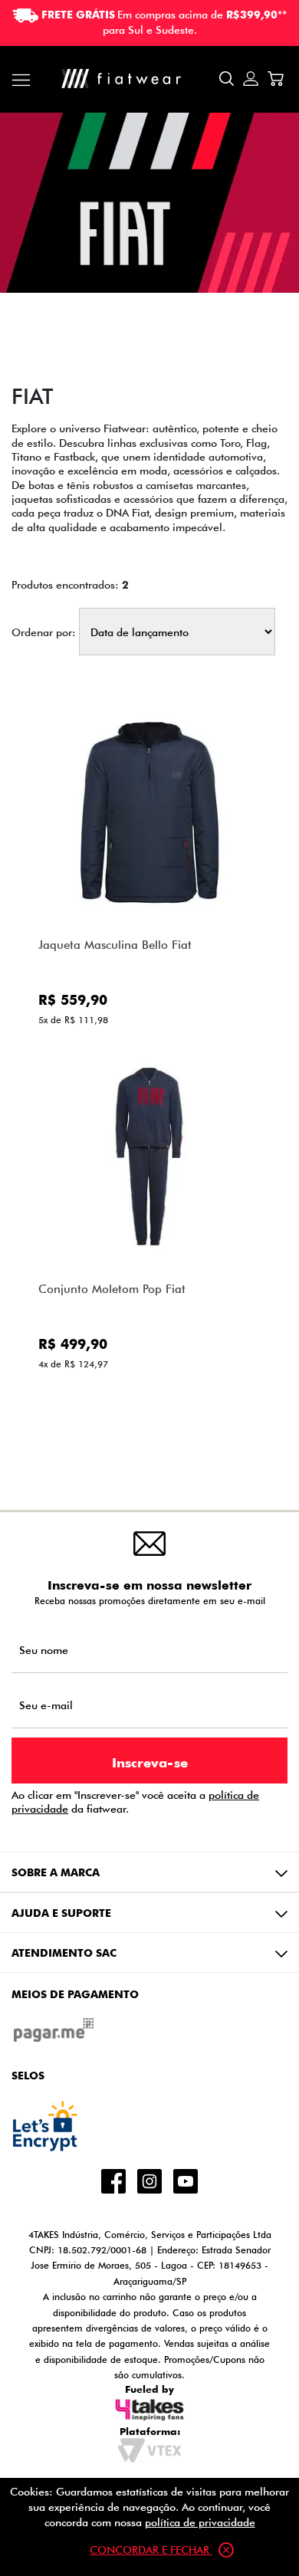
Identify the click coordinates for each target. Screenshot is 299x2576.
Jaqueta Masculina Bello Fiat (115, 945)
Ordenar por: (44, 632)
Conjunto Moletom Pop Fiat (112, 1289)
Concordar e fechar (151, 2550)
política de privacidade (200, 2522)
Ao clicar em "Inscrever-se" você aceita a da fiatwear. (135, 1802)
